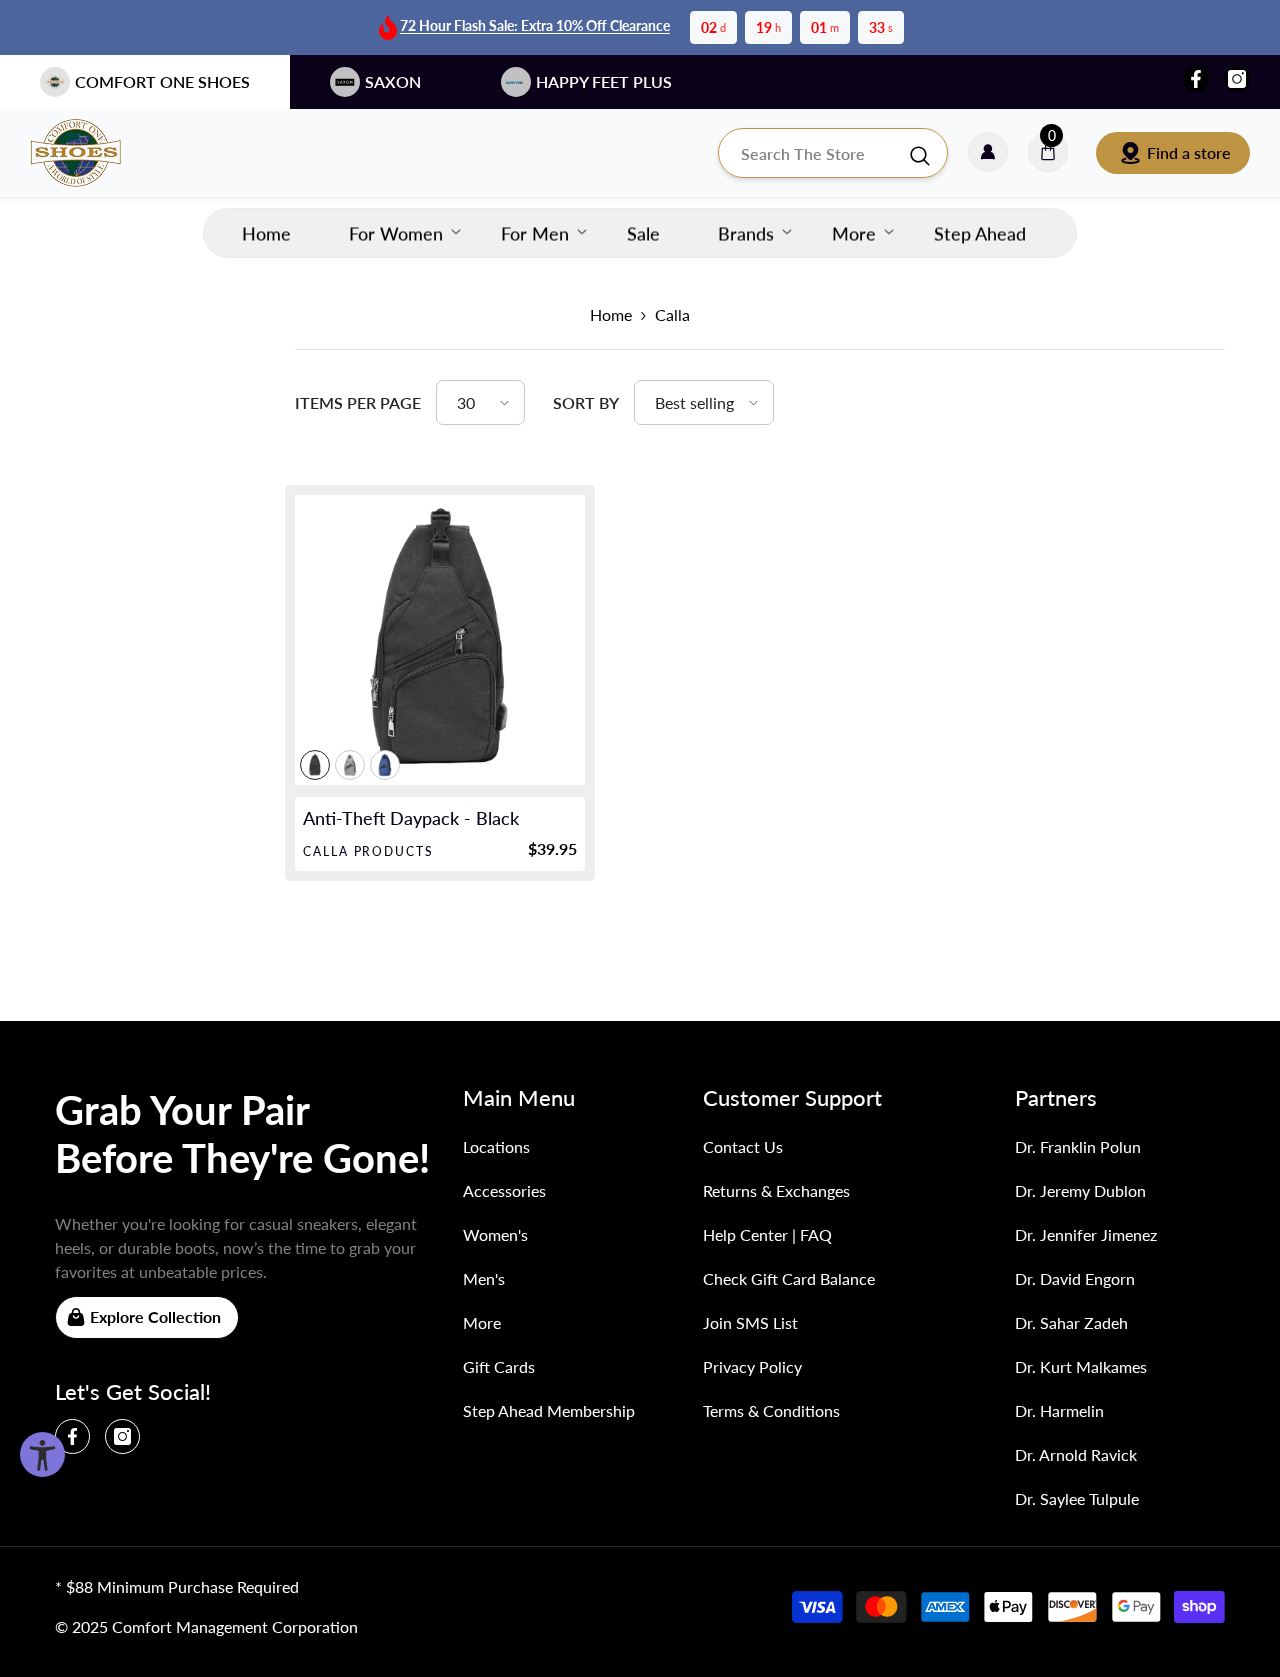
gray (350, 765)
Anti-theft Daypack (411, 818)
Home (611, 314)
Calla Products (368, 851)
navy (385, 765)
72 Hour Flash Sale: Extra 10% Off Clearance (535, 25)
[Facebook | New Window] (1196, 79)
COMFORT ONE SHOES (162, 81)
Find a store (1189, 152)
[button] (480, 402)
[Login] (988, 153)
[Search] (833, 153)
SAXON (393, 81)
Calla (672, 314)
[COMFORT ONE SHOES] (95, 153)
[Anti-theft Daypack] (440, 640)
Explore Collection (155, 1316)
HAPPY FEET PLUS (604, 81)
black (315, 765)
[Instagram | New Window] (1237, 79)
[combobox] (813, 153)
